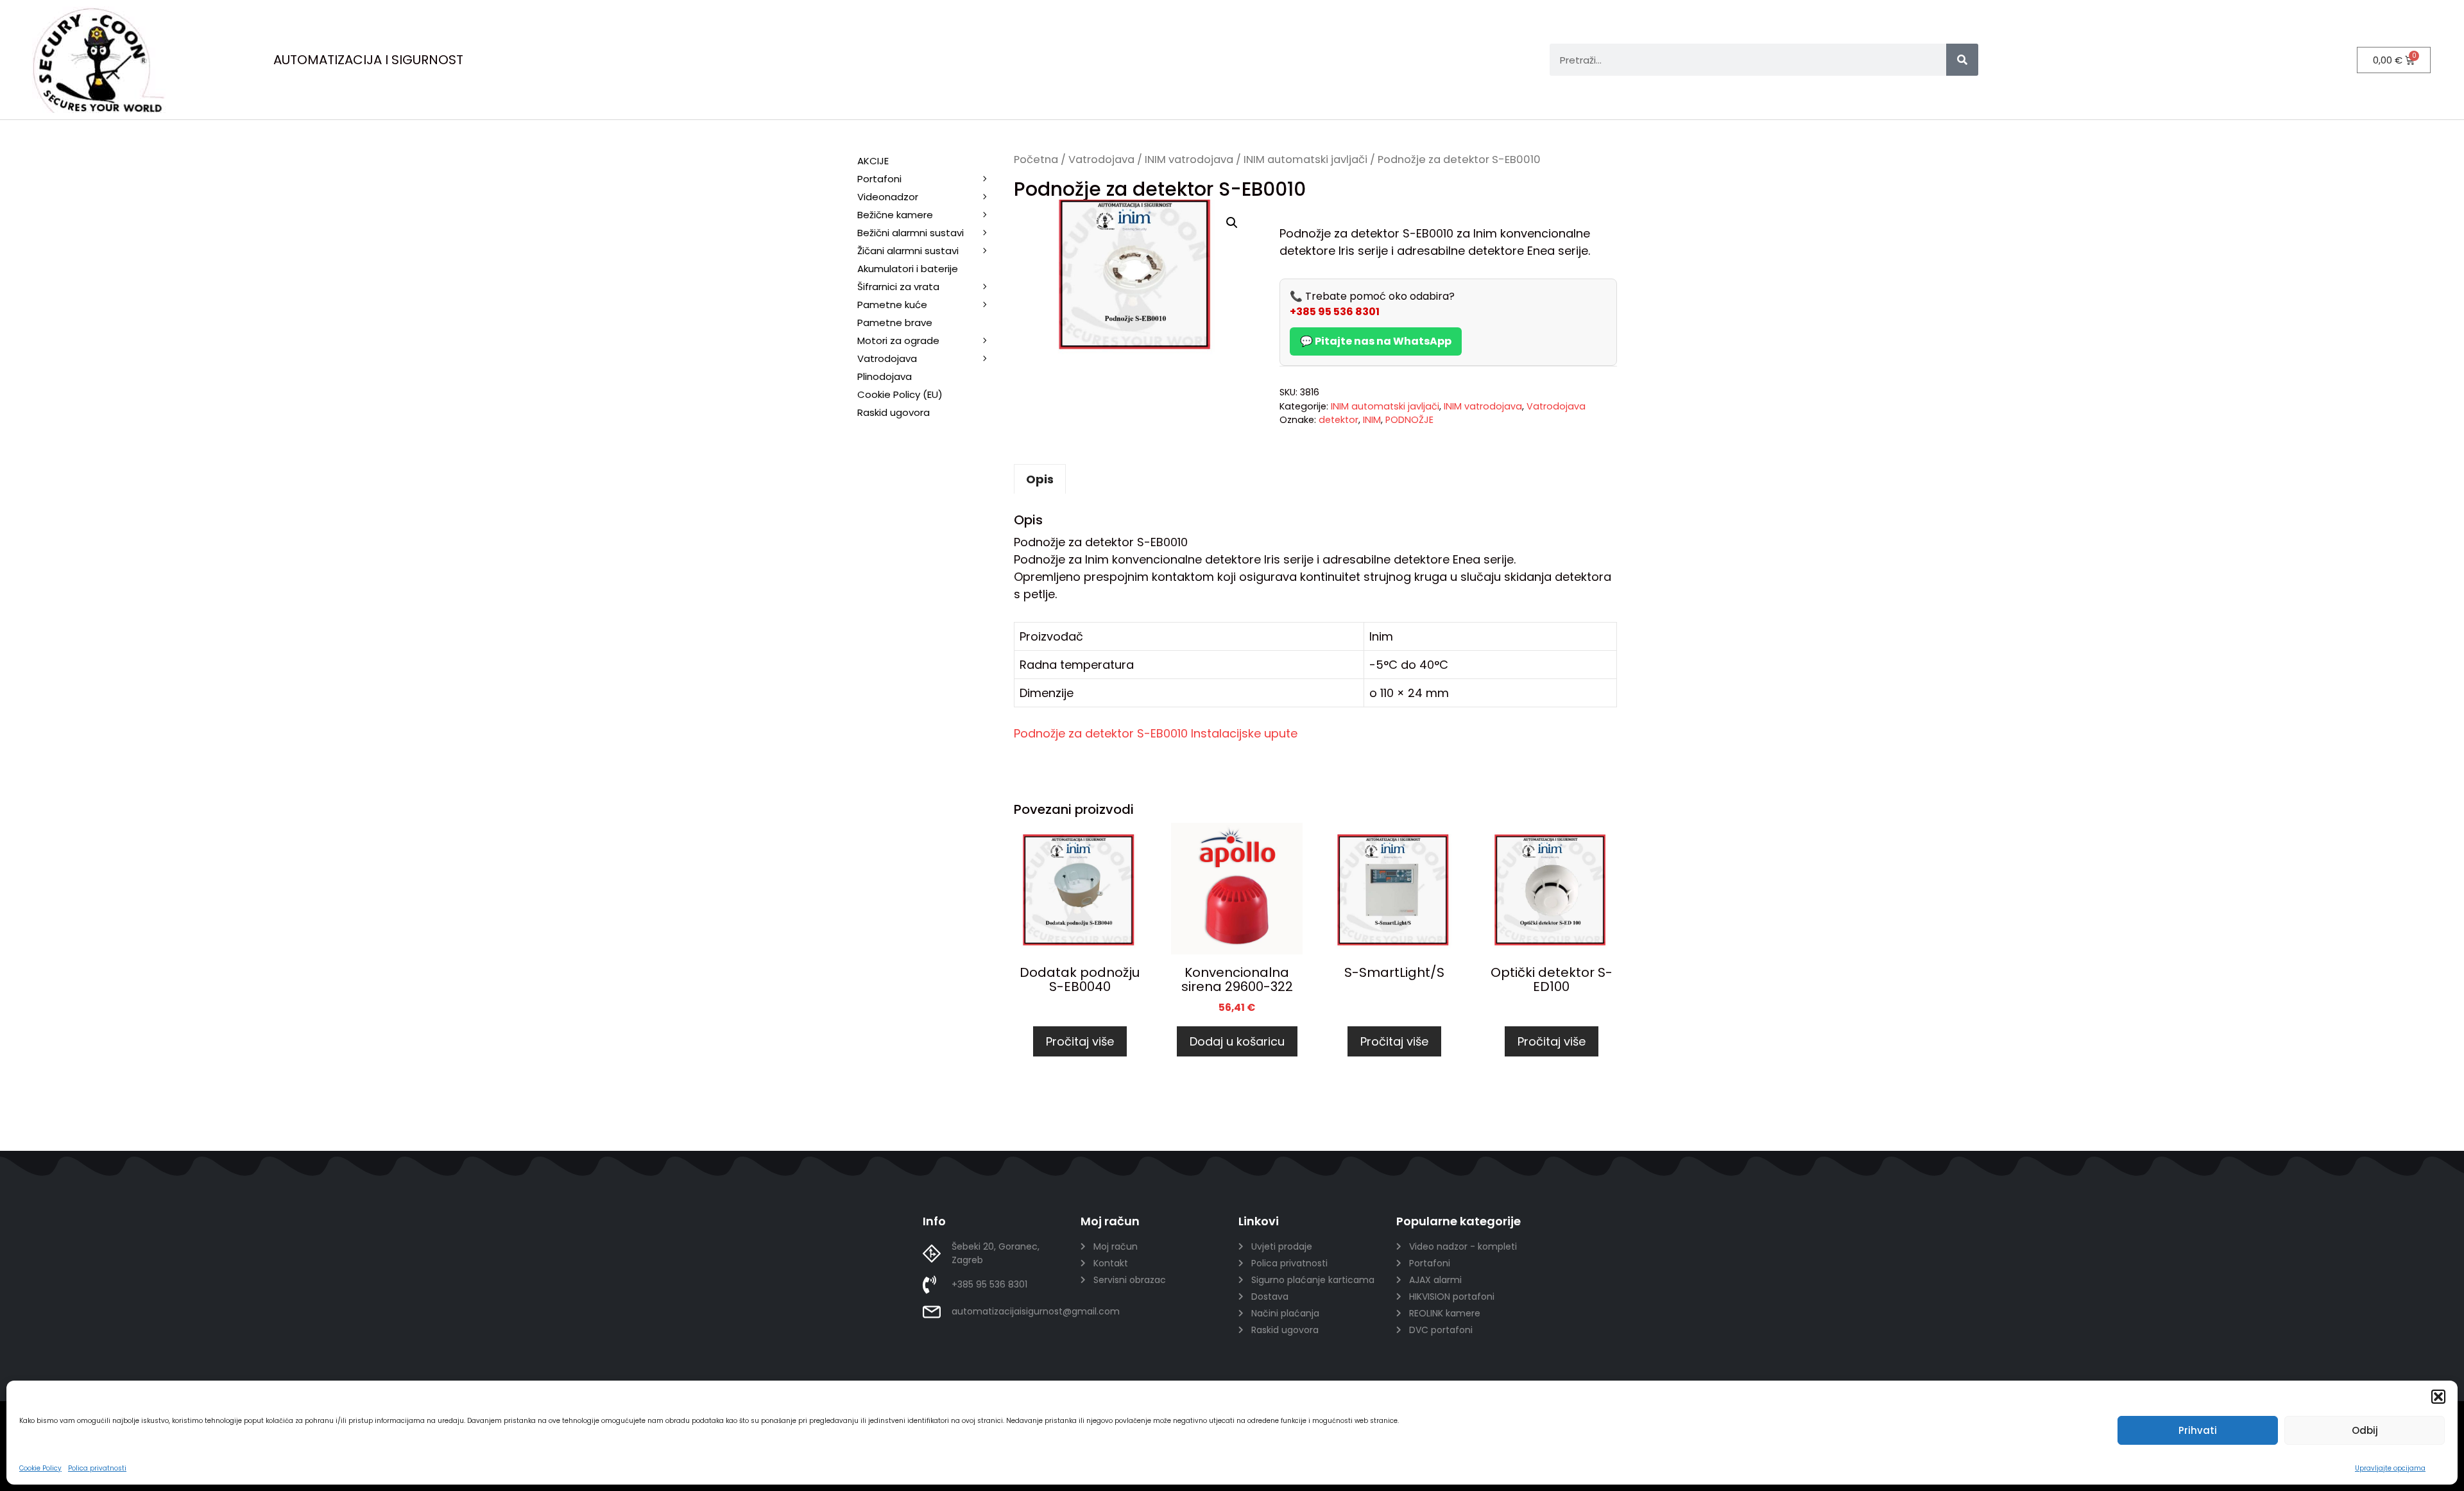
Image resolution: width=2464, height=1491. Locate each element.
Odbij (2365, 1430)
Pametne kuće (892, 305)
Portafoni (879, 179)
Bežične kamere (895, 215)
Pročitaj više (1080, 1041)
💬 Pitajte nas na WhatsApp (1376, 341)
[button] (2438, 1397)
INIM (1372, 420)
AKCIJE (873, 161)
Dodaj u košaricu (1237, 1041)
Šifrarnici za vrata (898, 287)
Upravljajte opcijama (2390, 1468)
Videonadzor (888, 197)
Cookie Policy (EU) (900, 394)
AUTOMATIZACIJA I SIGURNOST (368, 60)
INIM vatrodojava (1189, 159)
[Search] (1962, 60)
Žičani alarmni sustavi (908, 251)
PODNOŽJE (1409, 420)
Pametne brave (895, 323)
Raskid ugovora (894, 412)
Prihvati (2198, 1430)
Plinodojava (885, 376)
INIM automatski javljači (1305, 159)
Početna (1036, 159)
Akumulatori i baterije (908, 269)
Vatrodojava (1101, 159)
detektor (1339, 420)
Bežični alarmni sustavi (911, 233)
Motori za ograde (898, 340)
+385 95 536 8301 (1335, 312)
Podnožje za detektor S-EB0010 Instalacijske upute (1156, 733)
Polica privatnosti (97, 1468)
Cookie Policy (40, 1468)
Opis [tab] (1040, 479)
